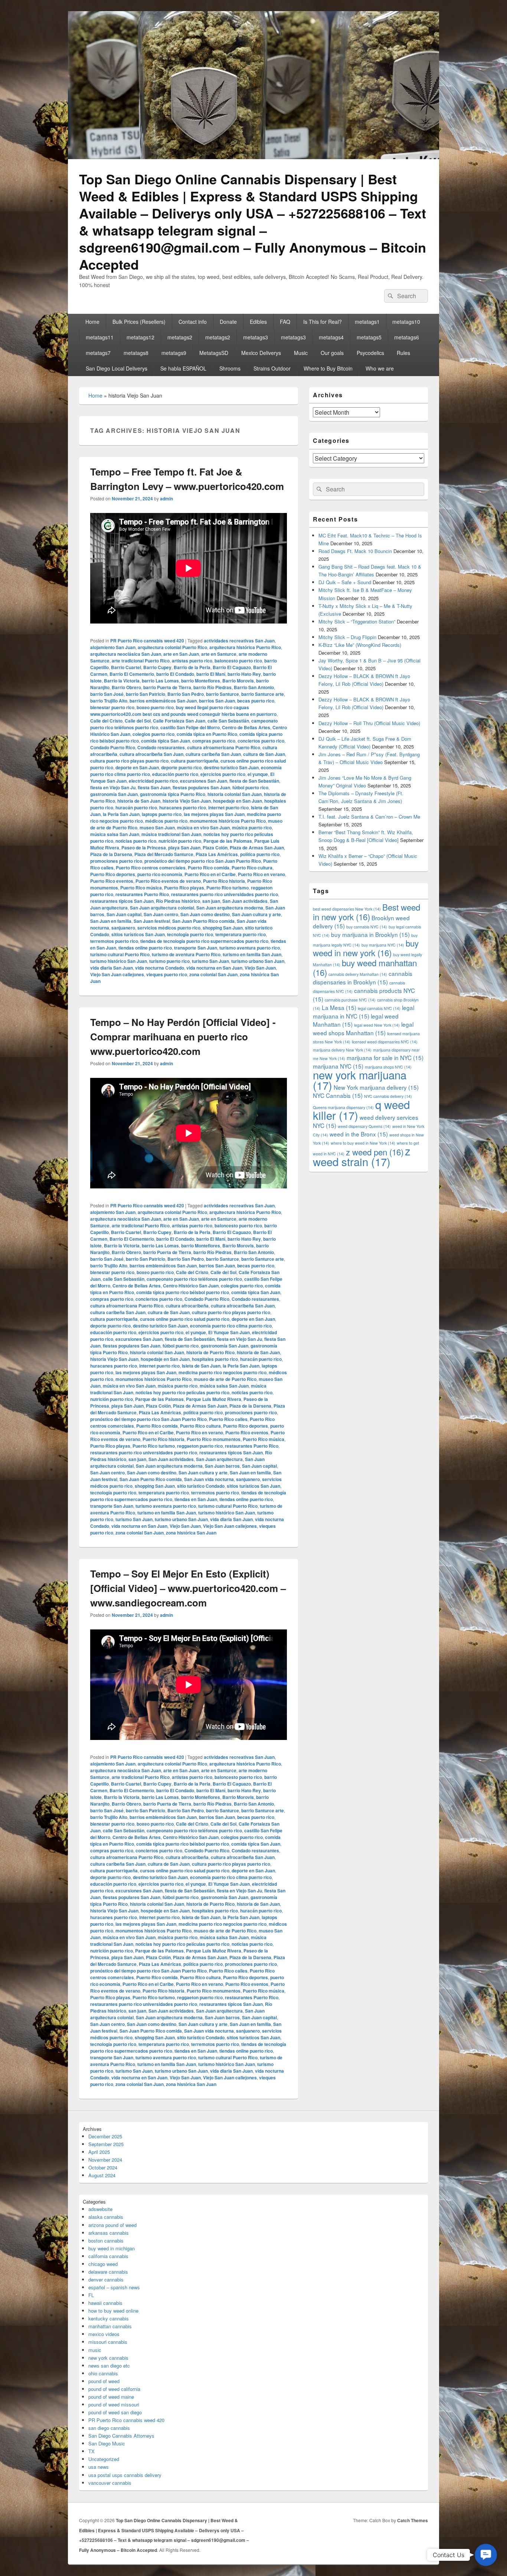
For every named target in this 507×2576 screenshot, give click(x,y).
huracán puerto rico (136, 807)
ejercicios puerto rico (223, 774)
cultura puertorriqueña (194, 761)
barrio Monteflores (201, 681)
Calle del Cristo (106, 721)
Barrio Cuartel (126, 667)
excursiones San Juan (204, 781)
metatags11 (100, 337)
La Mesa (339, 1007)
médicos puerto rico (166, 821)
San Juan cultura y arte (256, 914)
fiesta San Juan (154, 787)
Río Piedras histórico (178, 901)
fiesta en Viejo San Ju (113, 787)
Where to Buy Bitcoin (328, 368)
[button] (486, 2555)
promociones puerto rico (116, 861)
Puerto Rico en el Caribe (210, 874)
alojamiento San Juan (113, 647)
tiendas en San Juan (196, 1499)
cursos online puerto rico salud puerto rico (185, 1319)
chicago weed (103, 2264)
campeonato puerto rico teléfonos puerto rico (194, 1279)
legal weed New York (377, 1025)
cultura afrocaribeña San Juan (151, 754)
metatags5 (369, 337)
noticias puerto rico (136, 841)
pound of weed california (114, 2389)
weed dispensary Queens (364, 1126)
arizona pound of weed (112, 2225)
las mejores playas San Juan (214, 814)
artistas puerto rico (192, 661)
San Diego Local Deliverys (117, 368)
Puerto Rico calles (228, 1419)
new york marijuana (360, 1080)
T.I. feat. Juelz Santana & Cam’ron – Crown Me (369, 817)
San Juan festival (152, 921)
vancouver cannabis (110, 2483)
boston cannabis (106, 2241)
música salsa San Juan (115, 834)
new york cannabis (108, 2358)
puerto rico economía (160, 874)
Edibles (258, 322)
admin (166, 499)
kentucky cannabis (109, 2318)
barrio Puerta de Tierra (167, 687)
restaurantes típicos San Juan (122, 901)
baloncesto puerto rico (238, 661)
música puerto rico (252, 828)
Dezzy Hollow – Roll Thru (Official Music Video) (369, 723)
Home (92, 322)
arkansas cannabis (109, 2233)
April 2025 (99, 2152)
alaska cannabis (106, 2217)
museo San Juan (157, 828)
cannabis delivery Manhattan (358, 974)
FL (91, 2295)
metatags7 (98, 353)
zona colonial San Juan (213, 974)
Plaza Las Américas (217, 854)
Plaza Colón (215, 848)
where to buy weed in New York (363, 1143)
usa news (99, 2467)
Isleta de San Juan (201, 1366)
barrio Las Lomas (160, 681)
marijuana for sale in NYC (385, 1057)
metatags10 (406, 322)
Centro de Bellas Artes (246, 727)
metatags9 (174, 353)
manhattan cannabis (110, 2326)
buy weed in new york (366, 948)
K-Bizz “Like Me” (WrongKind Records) (360, 645)
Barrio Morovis (238, 681)
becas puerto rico (256, 701)
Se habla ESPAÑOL (183, 368)
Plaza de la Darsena (111, 854)
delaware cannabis (108, 2272)
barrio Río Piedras (212, 687)
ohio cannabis (103, 2373)
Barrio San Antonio (254, 687)
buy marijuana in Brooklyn (370, 934)
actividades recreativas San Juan (239, 641)
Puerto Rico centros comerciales (151, 868)
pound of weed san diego (115, 2412)
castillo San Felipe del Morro (190, 727)
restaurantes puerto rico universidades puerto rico (225, 894)
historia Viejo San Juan (187, 801)
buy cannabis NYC (367, 927)
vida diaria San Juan (112, 968)
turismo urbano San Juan (258, 961)
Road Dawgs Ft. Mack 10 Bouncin (355, 551)
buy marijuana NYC (383, 945)
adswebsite (100, 2209)
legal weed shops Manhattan (363, 1028)
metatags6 (407, 337)
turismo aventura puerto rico (250, 948)
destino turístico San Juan (231, 767)
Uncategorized (104, 2459)
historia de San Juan (139, 801)
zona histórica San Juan (191, 1533)
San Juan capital (124, 914)
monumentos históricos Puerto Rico (228, 821)
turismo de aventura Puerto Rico (186, 954)
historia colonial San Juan (235, 794)
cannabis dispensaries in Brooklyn (363, 978)
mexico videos (104, 2334)
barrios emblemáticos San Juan (163, 701)
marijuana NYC (338, 1066)
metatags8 (136, 353)
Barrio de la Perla (192, 667)
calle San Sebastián (228, 721)
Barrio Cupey (157, 667)
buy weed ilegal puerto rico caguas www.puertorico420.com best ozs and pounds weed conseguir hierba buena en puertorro (183, 711)
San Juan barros (222, 1466)
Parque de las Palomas (228, 841)
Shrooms (230, 368)
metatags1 (367, 322)
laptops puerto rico (162, 814)
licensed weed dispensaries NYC (385, 1042)
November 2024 (105, 2160)
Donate (228, 322)
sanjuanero (123, 928)
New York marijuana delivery (376, 1087)
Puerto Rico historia (224, 881)
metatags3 (256, 337)
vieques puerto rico (167, 974)
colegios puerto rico (153, 734)
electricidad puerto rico (153, 781)
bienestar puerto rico (112, 707)
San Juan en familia (111, 921)
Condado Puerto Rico (113, 747)
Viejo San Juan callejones (117, 974)
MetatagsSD (214, 353)
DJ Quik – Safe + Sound (345, 582)
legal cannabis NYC (379, 1008)
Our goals (332, 353)
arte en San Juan (181, 654)
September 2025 (106, 2144)
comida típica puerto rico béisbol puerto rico (183, 1292)
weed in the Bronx (359, 1134)
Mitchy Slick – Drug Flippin (347, 637)
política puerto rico (260, 854)
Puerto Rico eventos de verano (168, 881)
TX (91, 2451)
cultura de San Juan (264, 754)
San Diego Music (107, 2443)
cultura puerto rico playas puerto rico (129, 761)
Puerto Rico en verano (261, 874)
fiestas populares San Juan (201, 787)
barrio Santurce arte (263, 694)
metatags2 (180, 337)
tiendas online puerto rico (145, 948)
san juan (211, 901)
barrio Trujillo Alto (109, 701)
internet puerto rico (228, 807)
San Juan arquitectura (219, 1459)
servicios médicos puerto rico (169, 928)
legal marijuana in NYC (364, 1012)
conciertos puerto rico (261, 741)
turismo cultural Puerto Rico (120, 954)
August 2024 (102, 2175)
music (95, 2350)
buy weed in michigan (112, 2248)
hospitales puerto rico (215, 1359)
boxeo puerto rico (155, 707)
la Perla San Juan (121, 814)
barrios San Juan (217, 701)
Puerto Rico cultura (252, 868)
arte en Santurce (219, 654)
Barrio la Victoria (122, 681)
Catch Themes (413, 2520)
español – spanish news (114, 2287)
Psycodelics (370, 353)
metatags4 (331, 337)
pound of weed (104, 2381)
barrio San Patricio (145, 694)
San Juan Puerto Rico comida (203, 921)
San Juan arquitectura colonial (162, 908)
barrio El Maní (211, 674)
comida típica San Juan (166, 741)
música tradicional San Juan (171, 834)
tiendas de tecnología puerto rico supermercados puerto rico (204, 941)
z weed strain (362, 1156)
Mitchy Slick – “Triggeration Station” (357, 621)
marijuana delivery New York (342, 1050)
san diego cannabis (109, 2428)
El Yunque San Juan (229, 1332)
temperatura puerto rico (241, 934)
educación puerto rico (175, 774)
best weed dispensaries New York (347, 909)
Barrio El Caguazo (232, 667)
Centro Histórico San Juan (191, 1286)
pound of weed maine (111, 2397)
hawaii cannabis (105, 2303)
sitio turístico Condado (201, 1486)
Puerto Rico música (141, 888)
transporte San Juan (196, 948)
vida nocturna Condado (160, 968)
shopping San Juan (223, 928)
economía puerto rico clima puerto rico (231, 1326)
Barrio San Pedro (186, 694)
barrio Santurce (223, 694)
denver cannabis (106, 2279)
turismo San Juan (210, 961)
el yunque (258, 774)
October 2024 (103, 2167)
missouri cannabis (108, 2342)
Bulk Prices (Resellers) (139, 322)
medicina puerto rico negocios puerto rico (223, 1372)
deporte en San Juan (137, 767)
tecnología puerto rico (190, 934)
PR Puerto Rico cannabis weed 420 (147, 641)
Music (301, 353)
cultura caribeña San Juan (213, 754)
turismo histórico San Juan (119, 961)
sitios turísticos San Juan (138, 934)
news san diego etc (109, 2366)
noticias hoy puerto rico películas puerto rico (182, 1392)
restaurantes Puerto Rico (142, 894)
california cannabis (108, 2256)
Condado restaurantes (161, 747)
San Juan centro (161, 914)
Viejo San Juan (260, 968)
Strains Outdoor (272, 368)
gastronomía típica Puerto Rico (173, 794)
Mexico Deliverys (261, 353)
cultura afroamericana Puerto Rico (224, 747)
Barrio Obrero (126, 687)
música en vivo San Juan (203, 828)
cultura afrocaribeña (187, 1306)
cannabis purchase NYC (350, 1000)
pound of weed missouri (114, 2404)
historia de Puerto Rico (210, 1352)
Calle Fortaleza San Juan (179, 721)
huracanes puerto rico (183, 807)
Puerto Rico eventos (112, 881)
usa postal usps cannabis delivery (125, 2475)
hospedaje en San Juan (238, 801)
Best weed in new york (367, 912)
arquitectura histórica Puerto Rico (245, 647)
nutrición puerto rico (180, 841)
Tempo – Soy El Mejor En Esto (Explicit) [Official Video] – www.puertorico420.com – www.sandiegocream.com (188, 1588)
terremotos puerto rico (114, 941)
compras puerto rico (214, 741)
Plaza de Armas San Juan (257, 848)
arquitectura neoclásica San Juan (126, 654)
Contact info (193, 322)
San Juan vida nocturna (209, 1479)
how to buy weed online (113, 2311)
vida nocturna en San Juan (214, 968)
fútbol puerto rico (250, 787)
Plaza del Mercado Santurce (164, 854)
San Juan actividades (245, 901)
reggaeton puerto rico (200, 1446)
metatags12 (140, 337)
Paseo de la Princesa (144, 848)
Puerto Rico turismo (228, 888)
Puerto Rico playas (184, 888)
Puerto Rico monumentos (214, 1439)
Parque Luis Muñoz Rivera (214, 1399)
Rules (403, 353)
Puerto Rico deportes (113, 874)
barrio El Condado (175, 674)
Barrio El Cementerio (132, 674)
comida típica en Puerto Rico (207, 734)
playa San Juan (184, 848)
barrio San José (107, 694)
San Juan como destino (205, 914)
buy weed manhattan (365, 967)
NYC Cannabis (338, 1095)
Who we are (380, 368)
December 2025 (105, 2136)
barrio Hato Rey (244, 674)
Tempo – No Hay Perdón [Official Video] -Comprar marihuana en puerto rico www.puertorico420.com (183, 1037)
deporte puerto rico (181, 767)
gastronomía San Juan (114, 794)
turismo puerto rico (169, 961)
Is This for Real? (323, 322)
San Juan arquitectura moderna (230, 908)
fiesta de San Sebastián (254, 781)
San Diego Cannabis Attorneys (121, 2436)
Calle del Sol (138, 721)
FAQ (285, 322)
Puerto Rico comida (209, 868)
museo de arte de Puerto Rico (225, 1379)
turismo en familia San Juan (252, 954)
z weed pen (375, 1152)
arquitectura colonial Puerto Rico (172, 647)
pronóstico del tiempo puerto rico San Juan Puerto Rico (203, 861)
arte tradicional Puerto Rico (141, 661)
